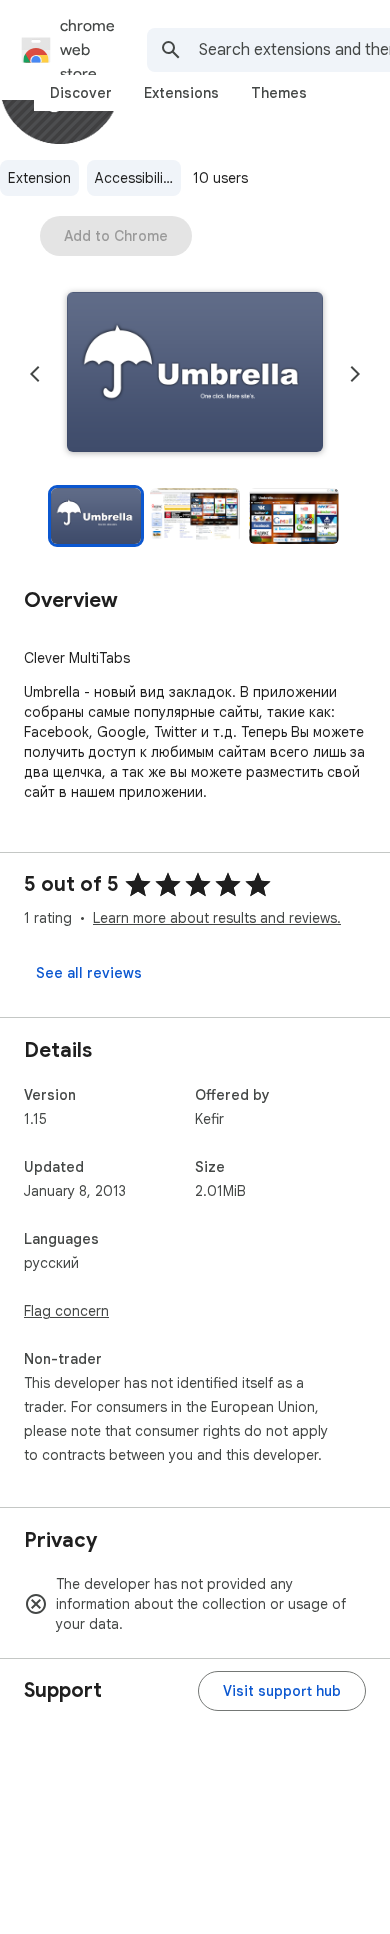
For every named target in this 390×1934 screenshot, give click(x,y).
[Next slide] (355, 374)
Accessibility (135, 178)
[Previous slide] (35, 374)
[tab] (81, 93)
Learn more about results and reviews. (217, 918)
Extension (39, 178)
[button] (195, 374)
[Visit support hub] (282, 1691)
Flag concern (66, 1311)
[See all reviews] (89, 973)
